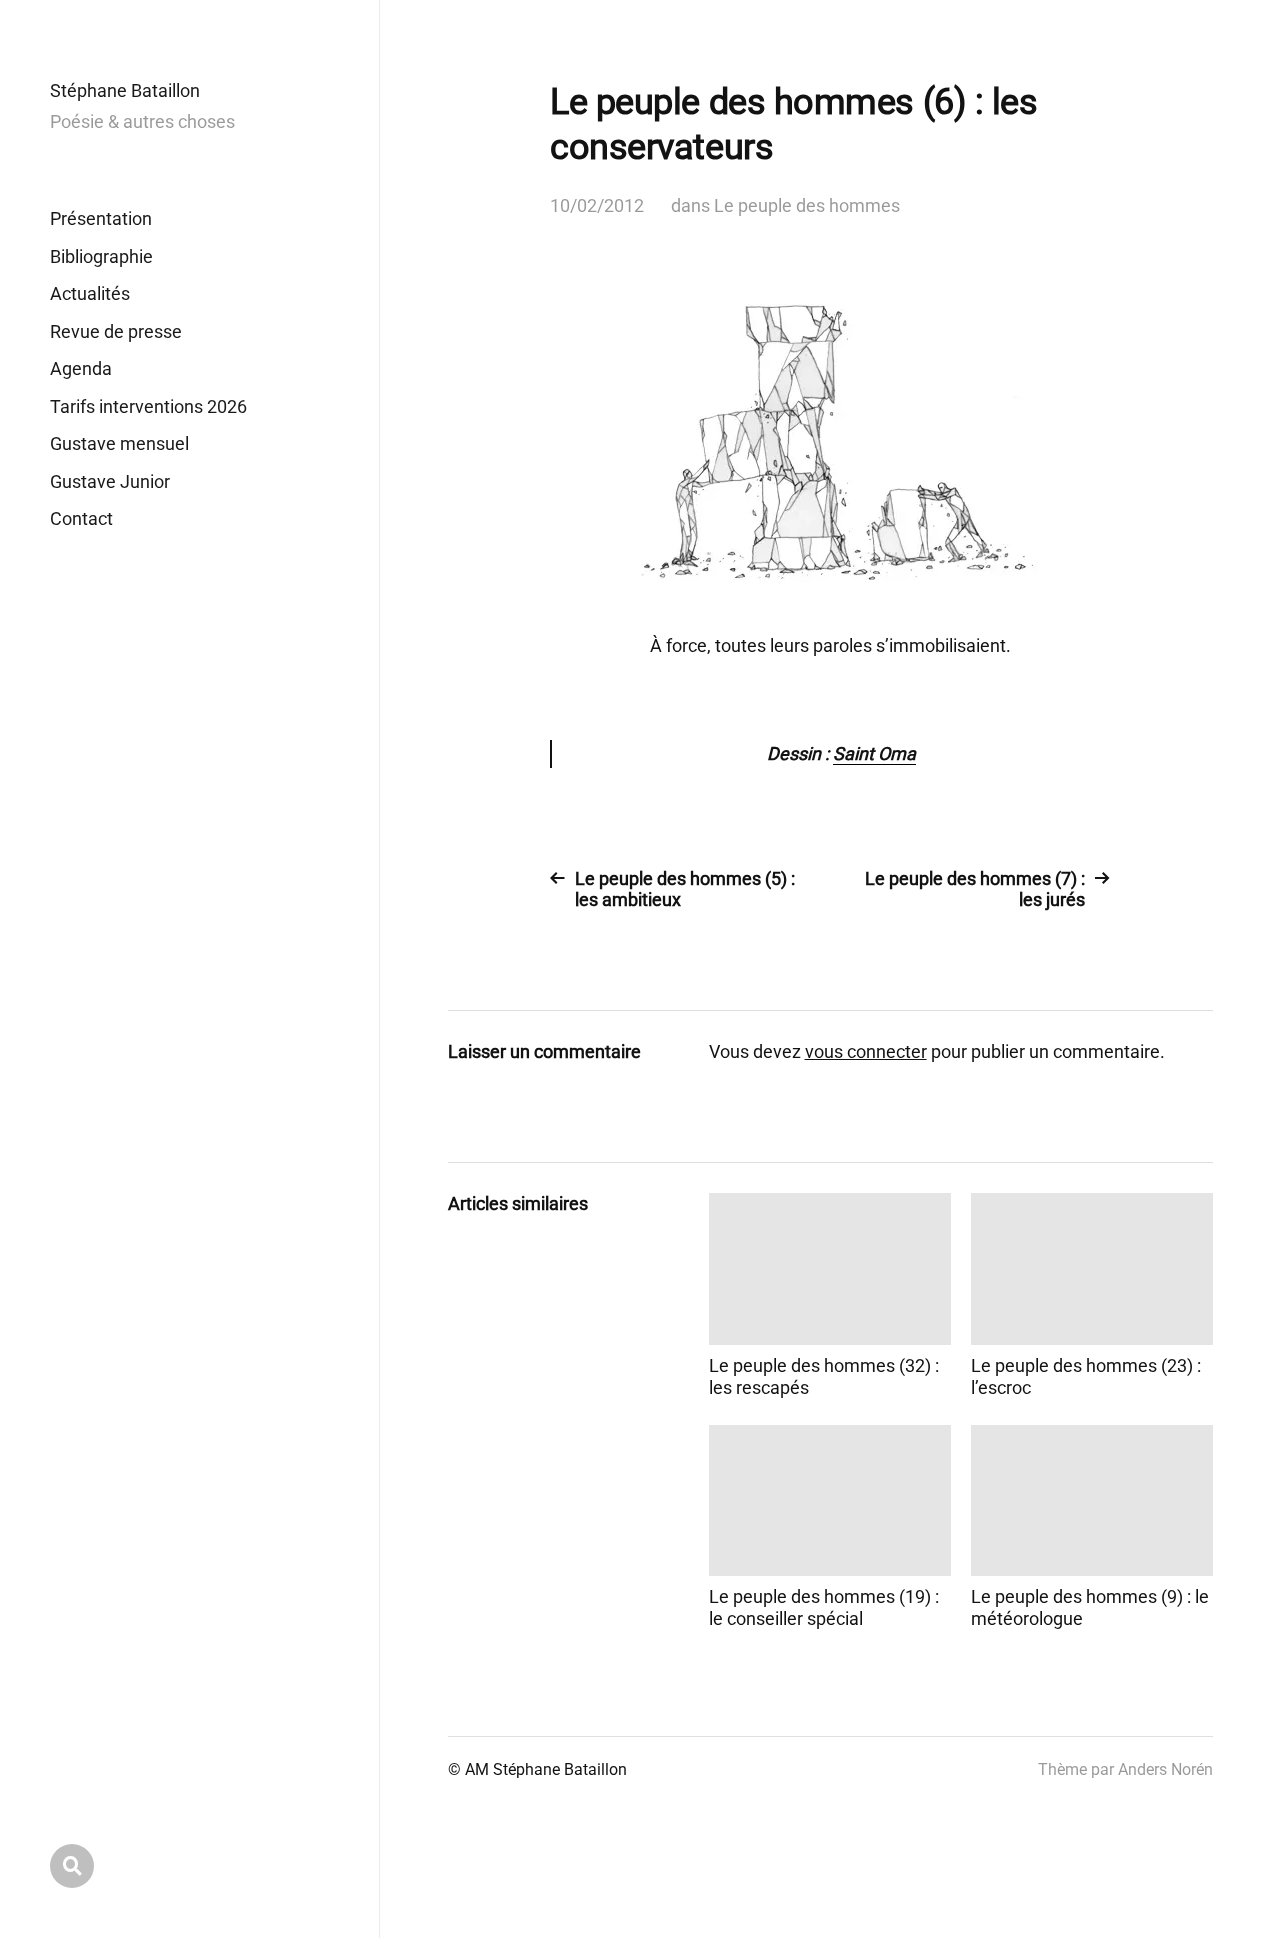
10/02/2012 (597, 205)
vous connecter (866, 1051)
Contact (81, 518)
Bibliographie (101, 256)
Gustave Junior (110, 481)
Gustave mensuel (119, 443)
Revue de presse (116, 331)
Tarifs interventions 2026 (148, 406)
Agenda (81, 368)
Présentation (101, 218)
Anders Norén (1165, 1769)
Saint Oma (874, 753)
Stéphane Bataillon (125, 90)
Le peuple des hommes (807, 205)
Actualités (90, 293)
